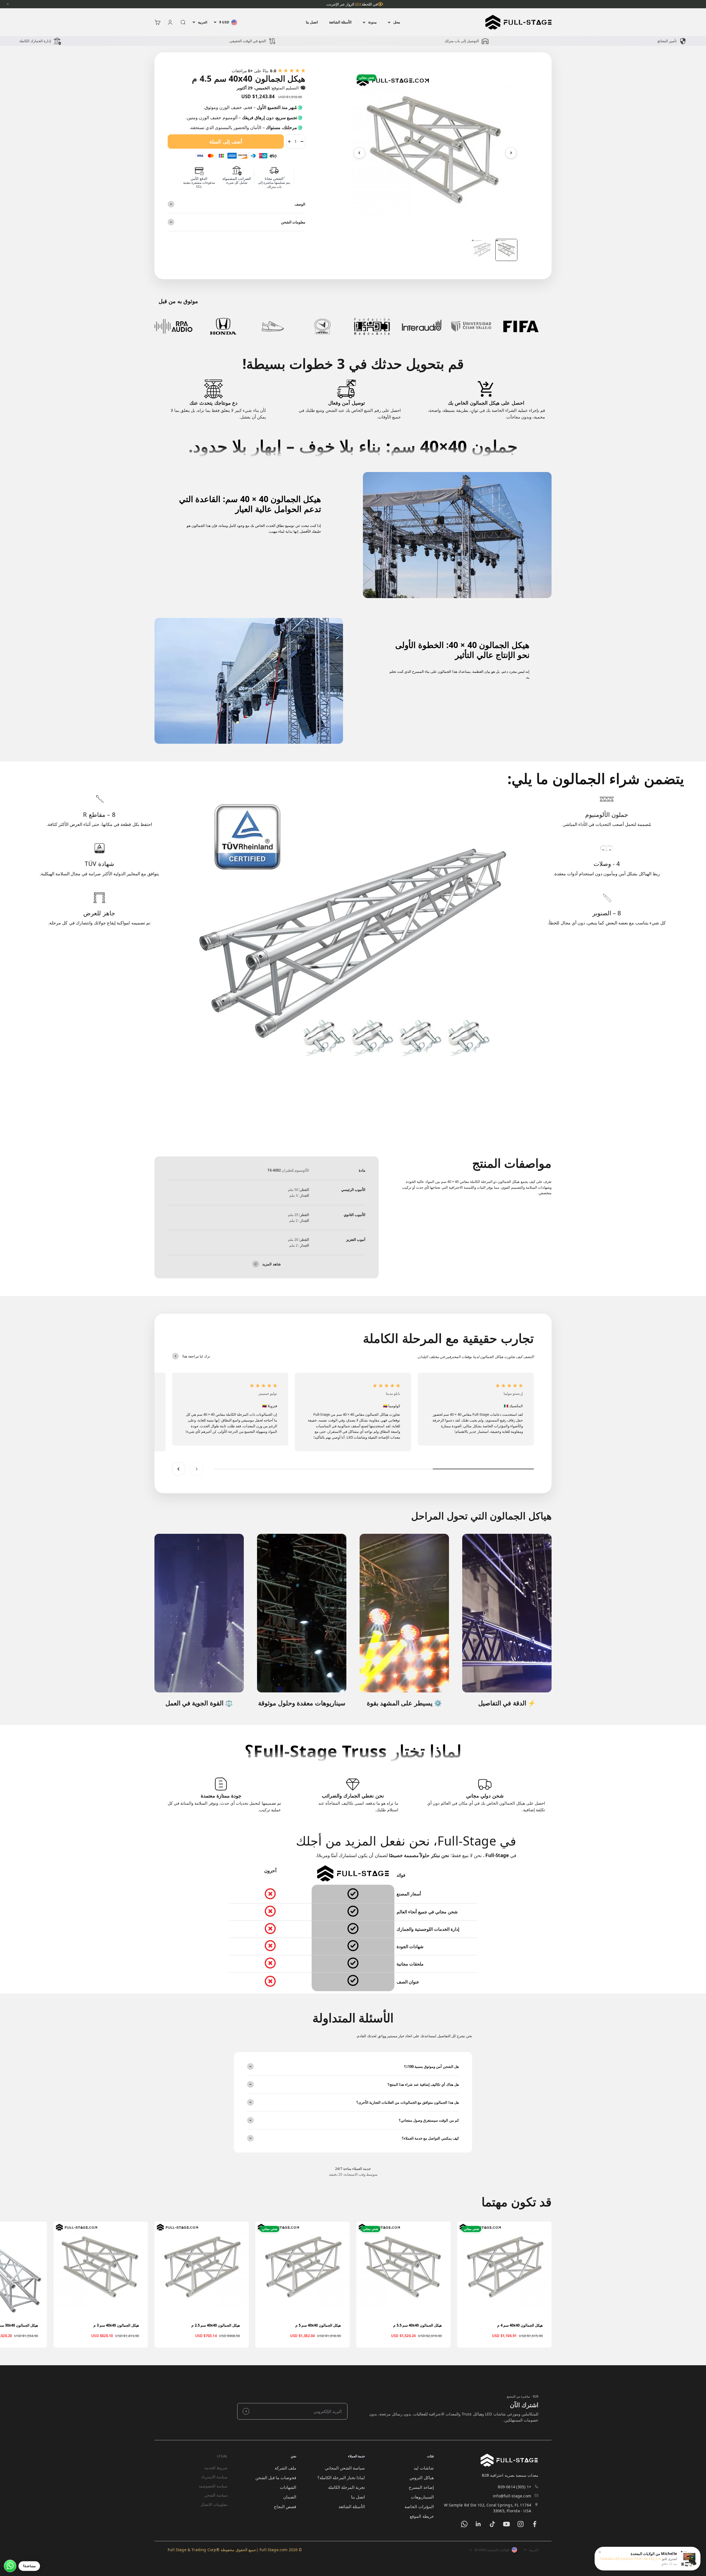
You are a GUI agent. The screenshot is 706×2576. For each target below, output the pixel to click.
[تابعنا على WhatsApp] (464, 2524)
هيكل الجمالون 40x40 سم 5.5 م (418, 2325)
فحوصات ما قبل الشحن (276, 2478)
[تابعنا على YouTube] (506, 2524)
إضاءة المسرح (421, 2487)
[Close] (8, 4)
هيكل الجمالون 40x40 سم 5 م (318, 2325)
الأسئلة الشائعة (340, 22)
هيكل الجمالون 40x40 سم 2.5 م (216, 2325)
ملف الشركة (285, 2468)
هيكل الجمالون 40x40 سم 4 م (520, 2325)
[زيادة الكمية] (289, 142)
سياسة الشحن (216, 2495)
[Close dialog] (9, 2455)
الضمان (290, 2497)
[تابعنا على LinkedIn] (478, 2524)
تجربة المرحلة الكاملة (347, 2487)
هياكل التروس (422, 2478)
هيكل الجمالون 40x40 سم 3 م (116, 2325)
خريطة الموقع (422, 2516)
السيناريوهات (422, 2497)
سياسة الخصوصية (213, 2486)
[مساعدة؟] (10, 2566)
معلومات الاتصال (214, 2504)
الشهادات (288, 2487)
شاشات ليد (424, 2468)
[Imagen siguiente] (511, 153)
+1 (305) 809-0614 (514, 2487)
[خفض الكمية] (302, 142)
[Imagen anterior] (359, 153)
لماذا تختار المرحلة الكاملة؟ (341, 2478)
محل (397, 22)
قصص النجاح (285, 2506)
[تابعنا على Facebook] (535, 2524)
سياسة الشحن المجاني (345, 2468)
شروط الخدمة (216, 2468)
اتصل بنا (312, 22)
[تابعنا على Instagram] (521, 2524)
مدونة (372, 22)
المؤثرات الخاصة (419, 2506)
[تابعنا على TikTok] (492, 2524)
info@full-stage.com (512, 2496)
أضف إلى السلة (226, 142)
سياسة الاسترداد (214, 2477)
